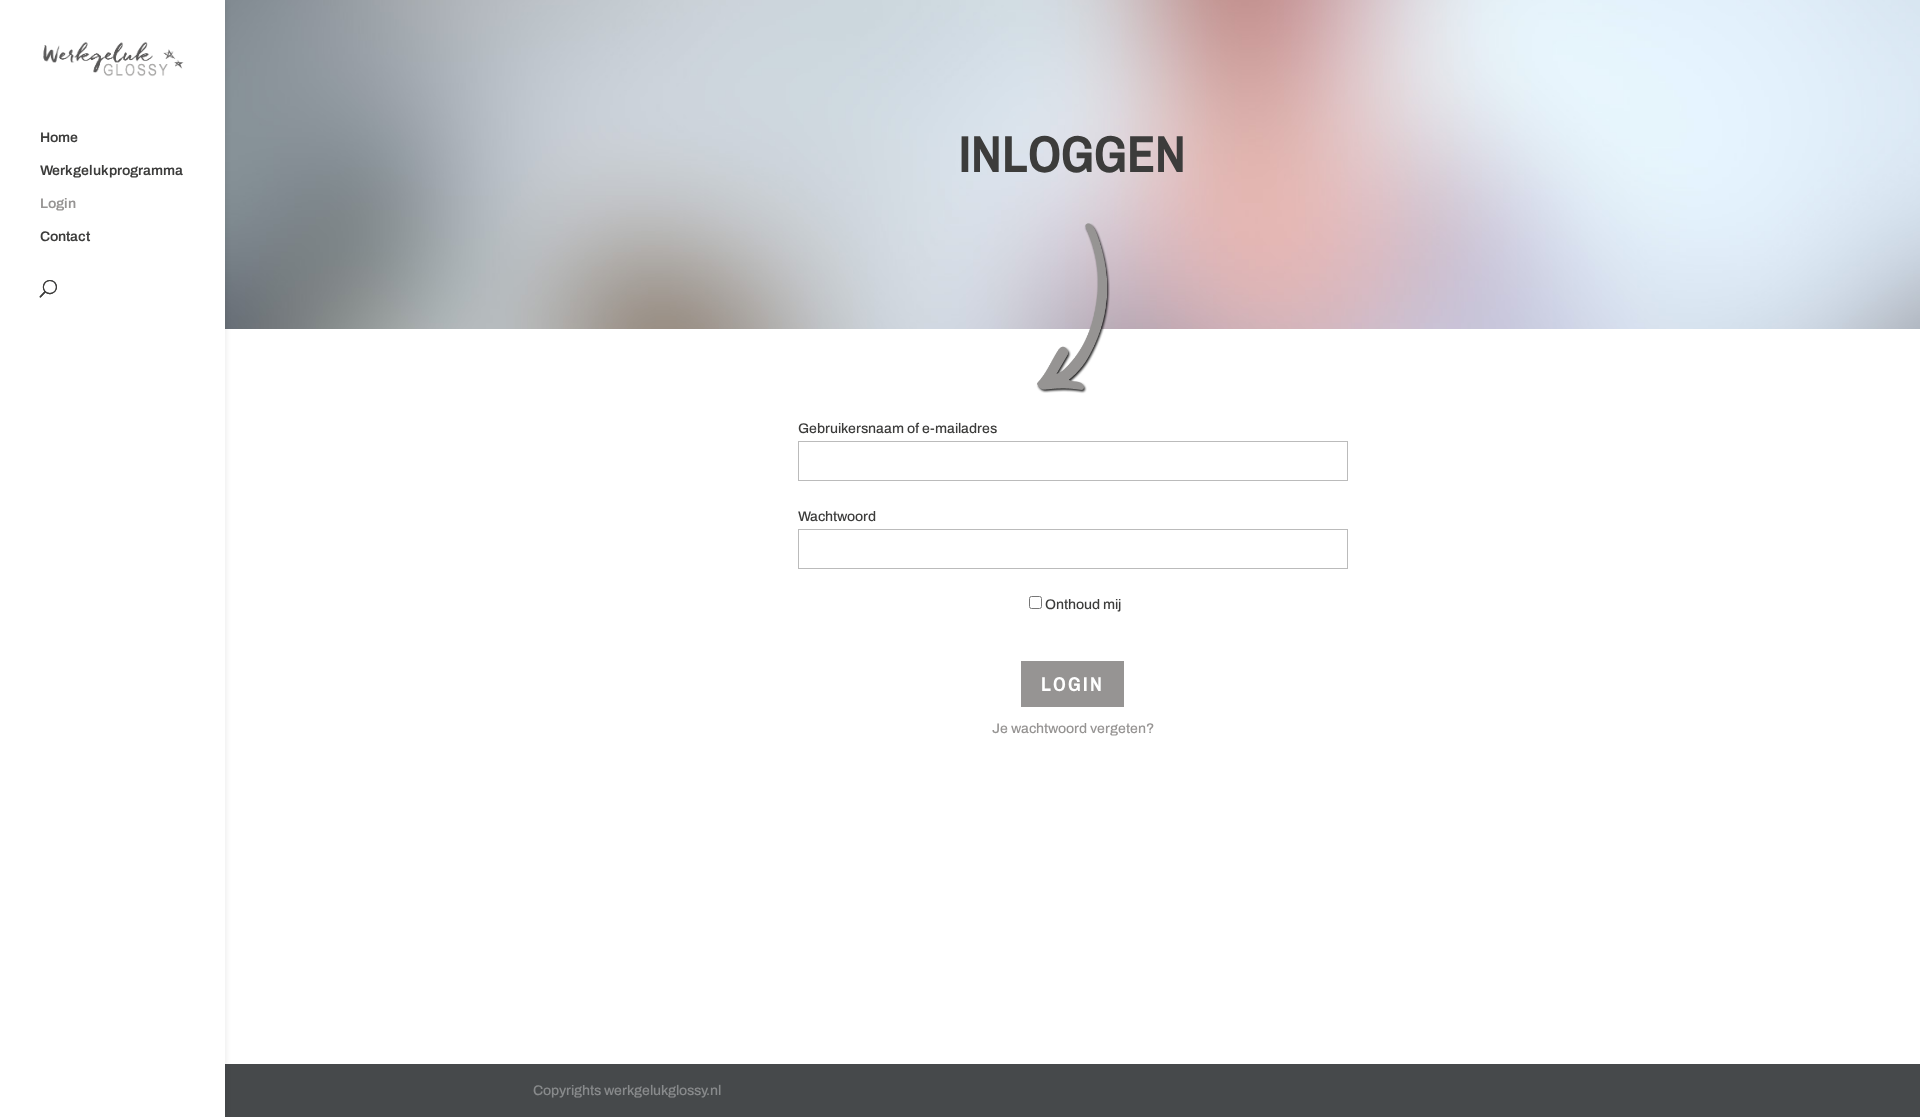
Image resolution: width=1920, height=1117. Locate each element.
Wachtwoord (837, 516)
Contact (65, 237)
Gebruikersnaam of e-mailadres (897, 428)
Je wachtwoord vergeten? (1073, 728)
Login (58, 204)
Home (59, 138)
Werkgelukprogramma (111, 171)
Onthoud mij (1083, 604)
